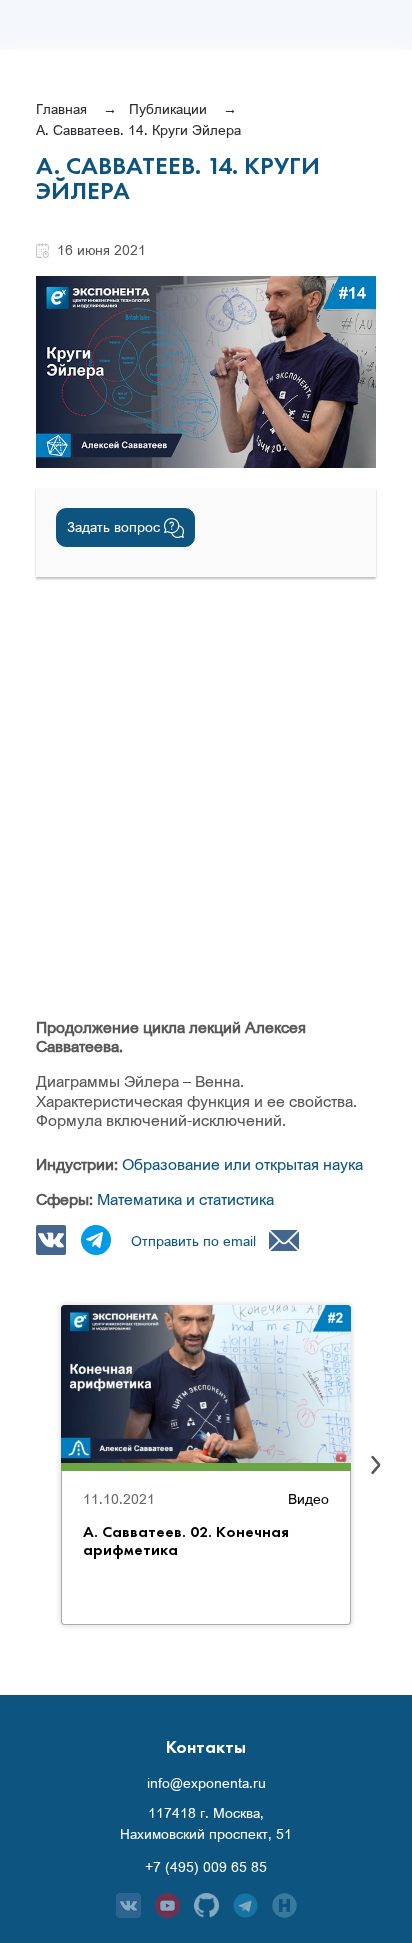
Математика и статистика (185, 1199)
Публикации (168, 108)
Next (376, 1465)
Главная (61, 108)
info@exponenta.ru (206, 1783)
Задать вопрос (115, 526)
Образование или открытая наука (242, 1164)
